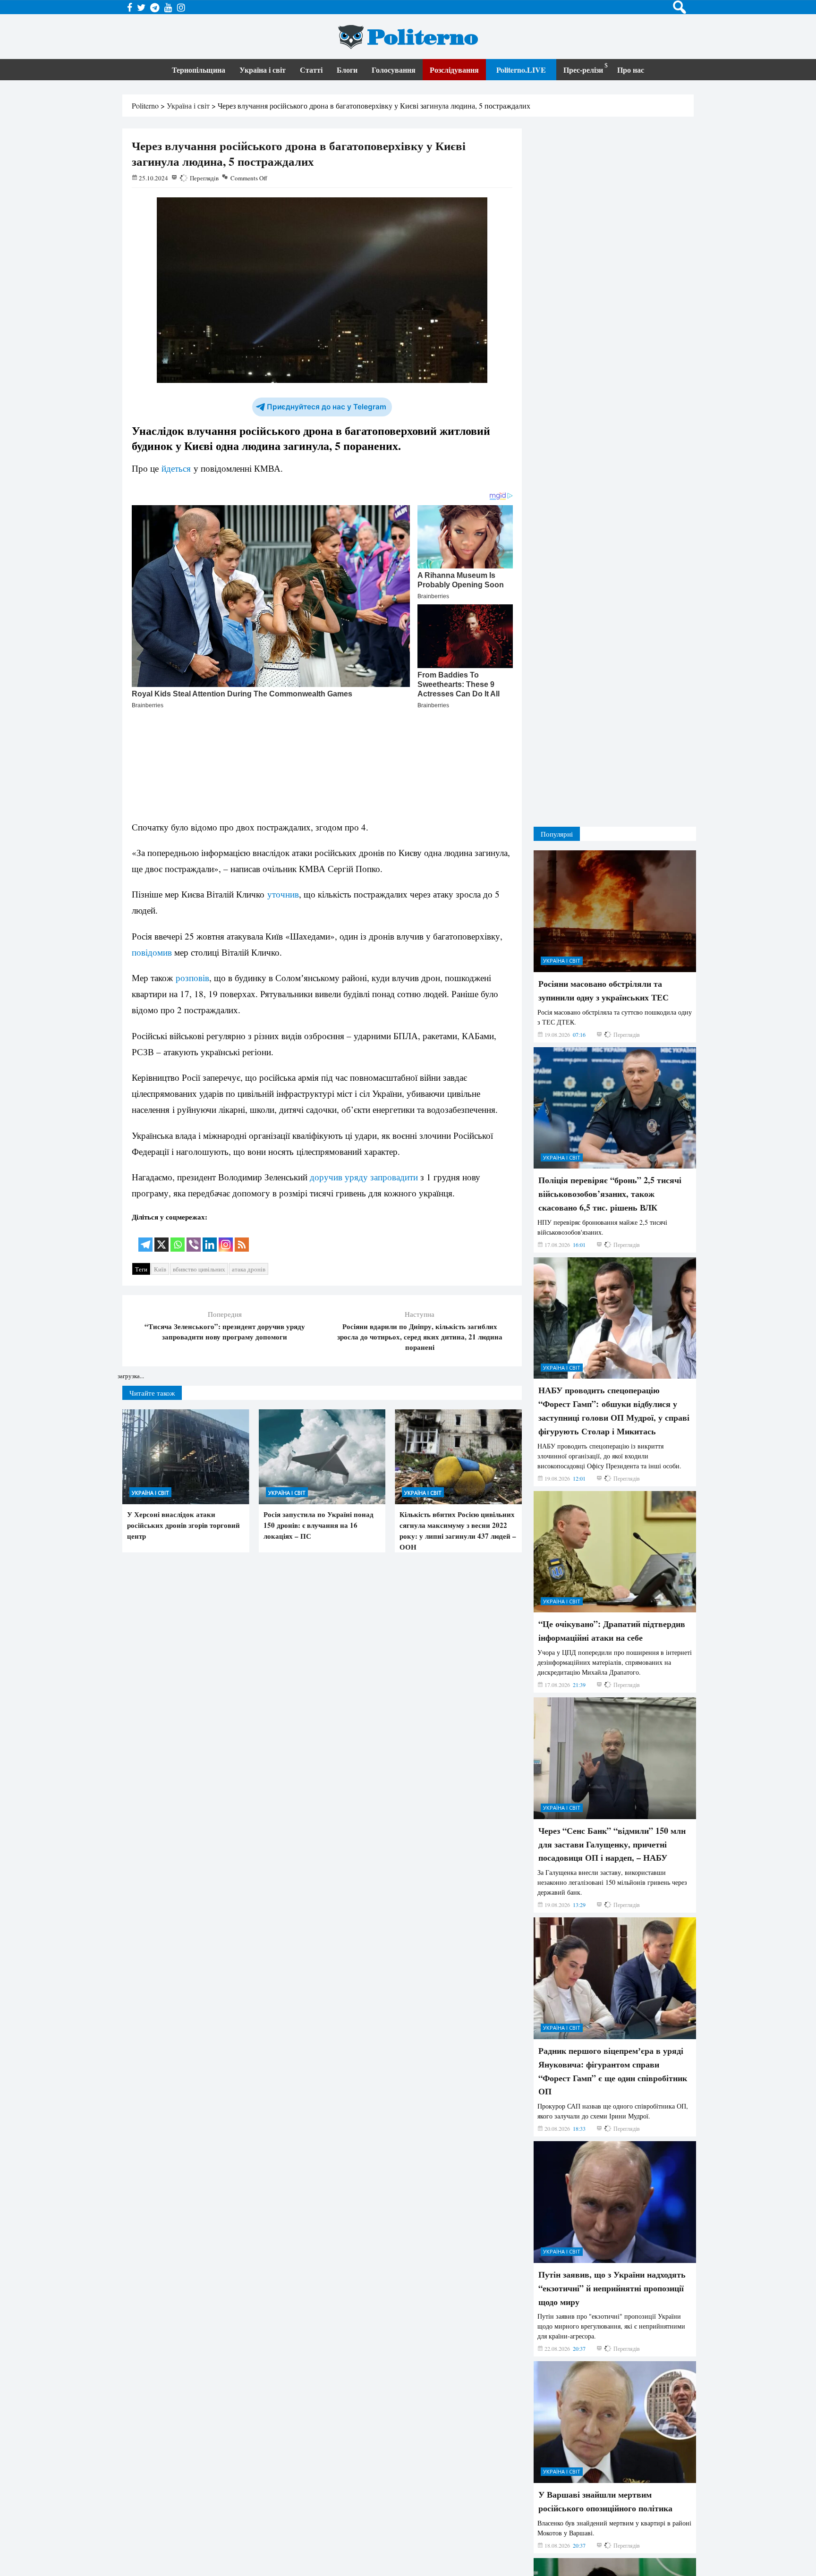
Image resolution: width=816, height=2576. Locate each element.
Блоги (347, 70)
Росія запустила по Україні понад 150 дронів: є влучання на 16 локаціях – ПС (319, 1428)
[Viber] (194, 1138)
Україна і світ (263, 70)
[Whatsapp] (178, 1138)
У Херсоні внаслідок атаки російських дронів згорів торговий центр (183, 1428)
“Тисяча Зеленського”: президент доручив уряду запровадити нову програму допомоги (225, 1234)
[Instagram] (226, 1138)
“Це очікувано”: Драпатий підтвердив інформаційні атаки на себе (612, 1519)
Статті (311, 70)
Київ (160, 1172)
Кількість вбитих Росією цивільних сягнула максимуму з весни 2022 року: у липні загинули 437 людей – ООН (458, 1433)
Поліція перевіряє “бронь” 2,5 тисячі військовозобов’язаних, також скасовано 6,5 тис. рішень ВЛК (610, 1082)
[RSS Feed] (242, 1138)
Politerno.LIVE (521, 70)
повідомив (152, 852)
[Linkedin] (210, 1138)
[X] (161, 1138)
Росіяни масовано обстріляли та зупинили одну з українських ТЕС (603, 878)
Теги (141, 1172)
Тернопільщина (199, 70)
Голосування (394, 70)
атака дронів (249, 1172)
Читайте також (152, 1295)
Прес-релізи (583, 70)
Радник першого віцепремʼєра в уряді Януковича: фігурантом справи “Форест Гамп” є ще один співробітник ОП (613, 1958)
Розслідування (454, 70)
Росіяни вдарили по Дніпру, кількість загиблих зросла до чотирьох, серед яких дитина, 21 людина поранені (420, 1239)
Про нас (631, 70)
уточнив (283, 794)
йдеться (176, 468)
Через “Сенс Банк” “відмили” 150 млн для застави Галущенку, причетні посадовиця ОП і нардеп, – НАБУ (612, 1732)
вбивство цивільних (199, 1172)
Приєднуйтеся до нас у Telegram (327, 407)
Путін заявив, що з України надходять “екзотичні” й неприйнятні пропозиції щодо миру (612, 2176)
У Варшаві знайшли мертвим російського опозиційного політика (605, 2389)
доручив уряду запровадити (364, 1077)
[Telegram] (145, 1138)
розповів (192, 877)
